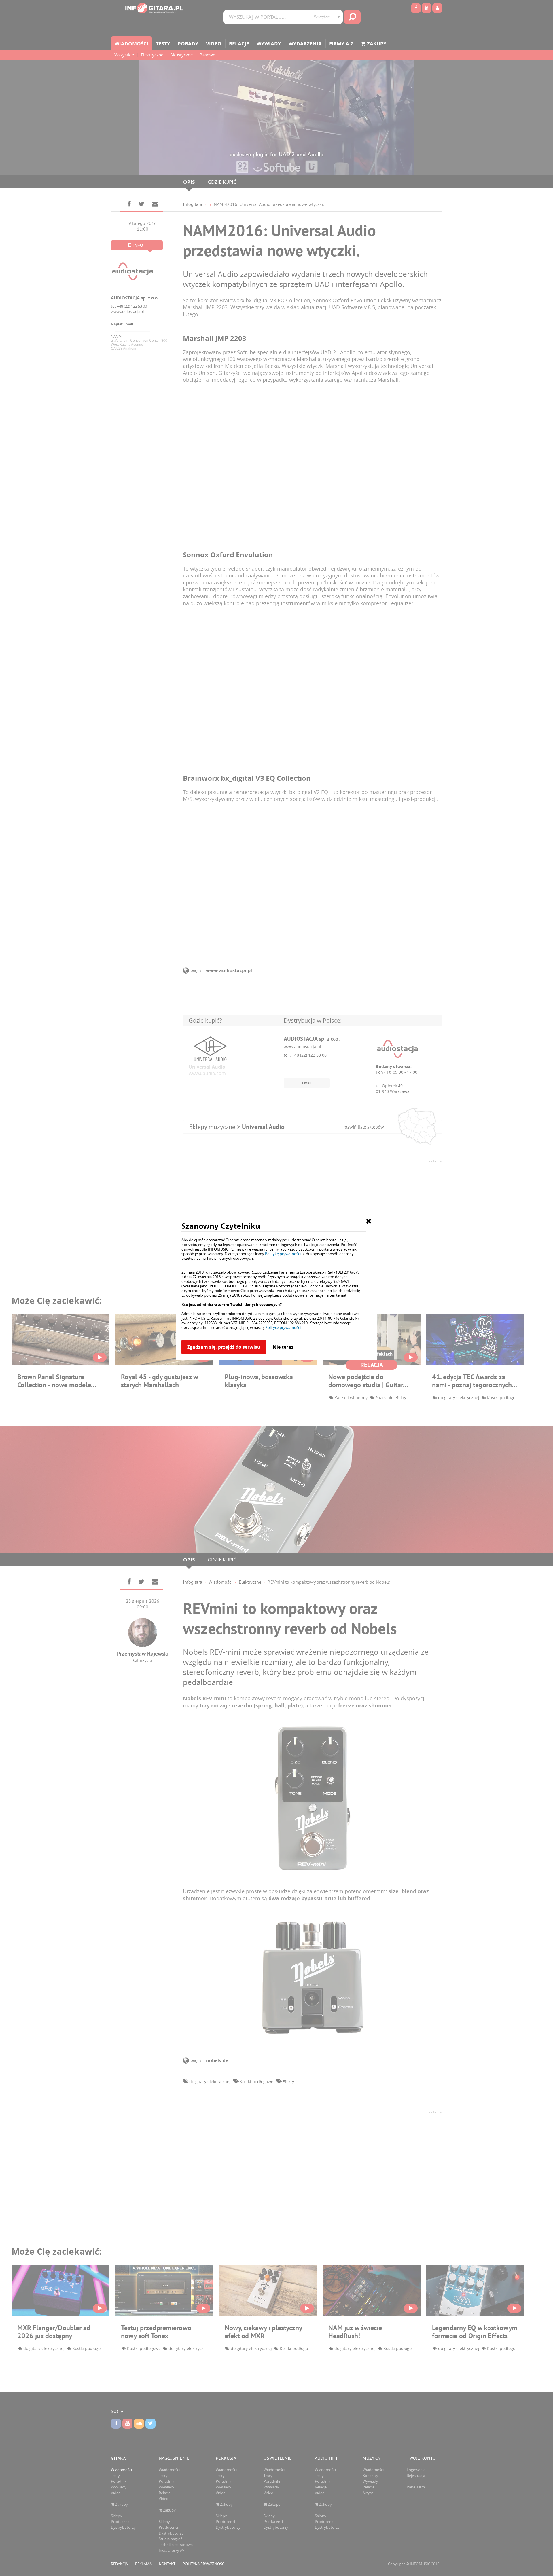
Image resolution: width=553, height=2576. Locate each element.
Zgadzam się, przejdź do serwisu (224, 1347)
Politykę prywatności (283, 1254)
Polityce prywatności (283, 1327)
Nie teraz (283, 1347)
